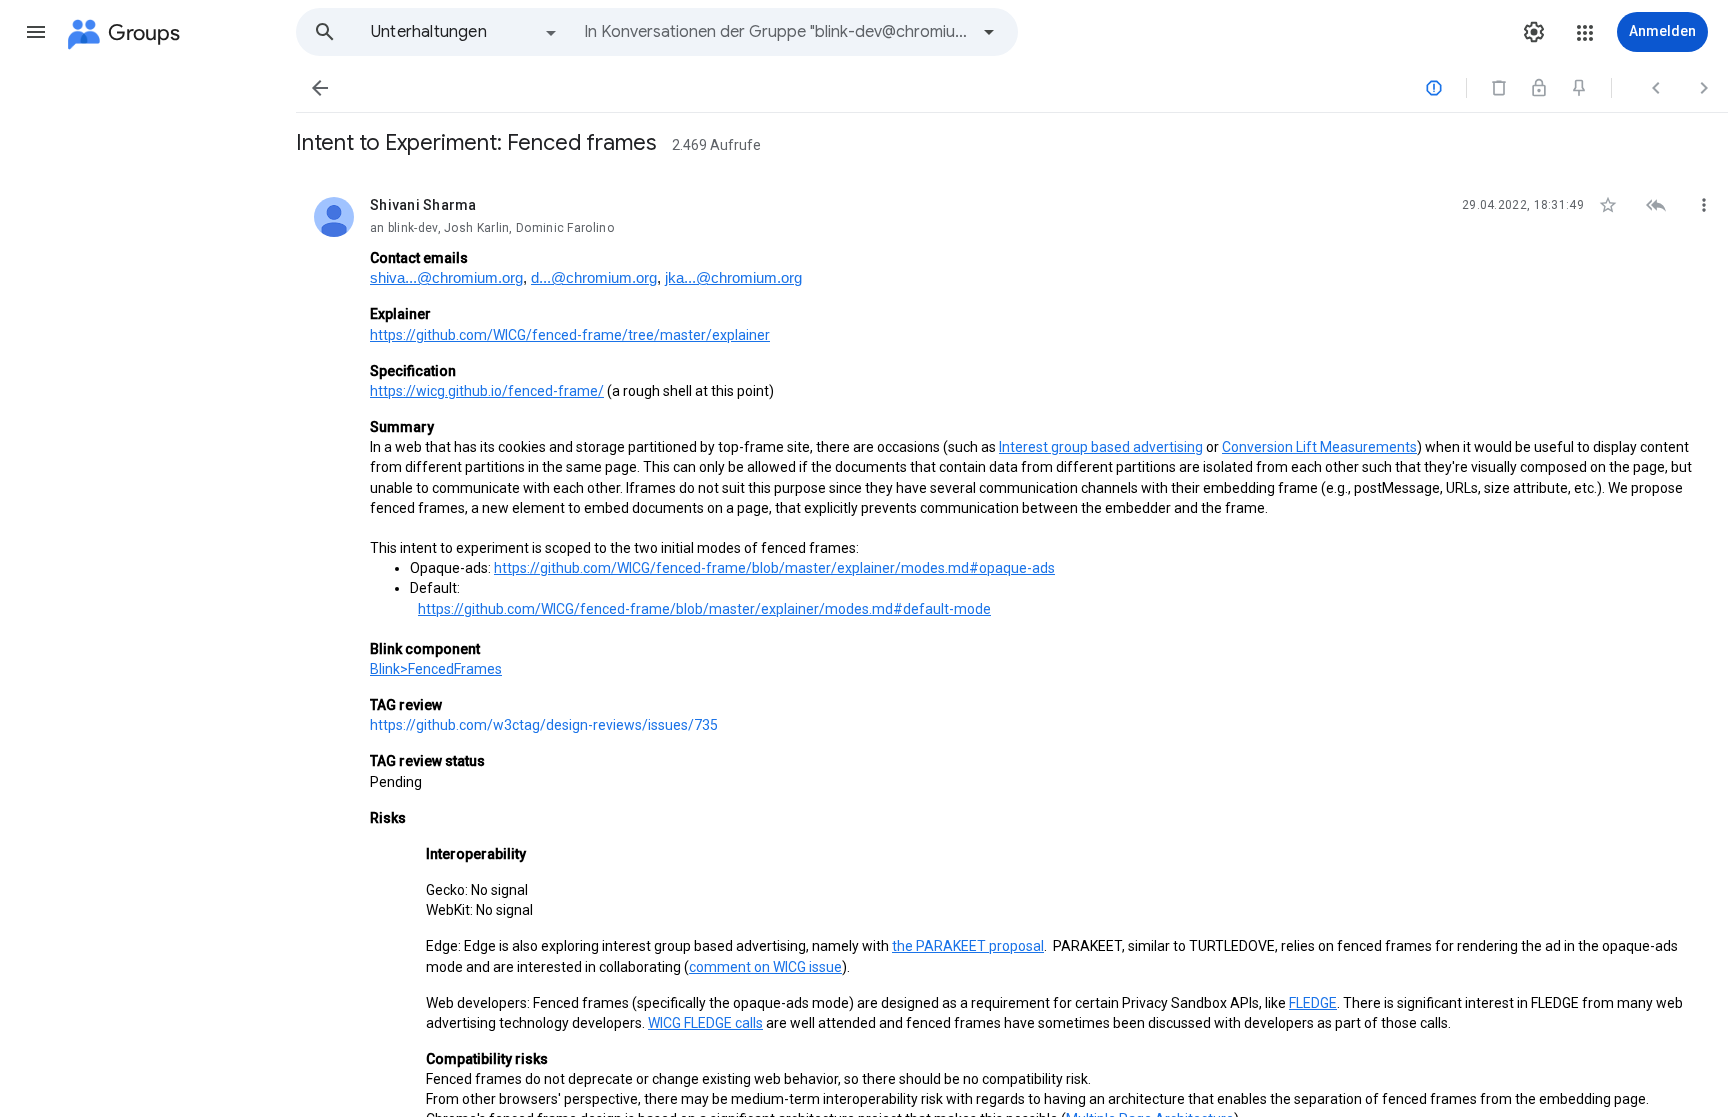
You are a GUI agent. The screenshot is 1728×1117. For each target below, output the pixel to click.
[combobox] (776, 32)
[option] (465, 32)
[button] (36, 32)
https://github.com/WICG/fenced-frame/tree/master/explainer (570, 335)
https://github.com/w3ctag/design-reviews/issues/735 (544, 725)
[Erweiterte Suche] (989, 32)
